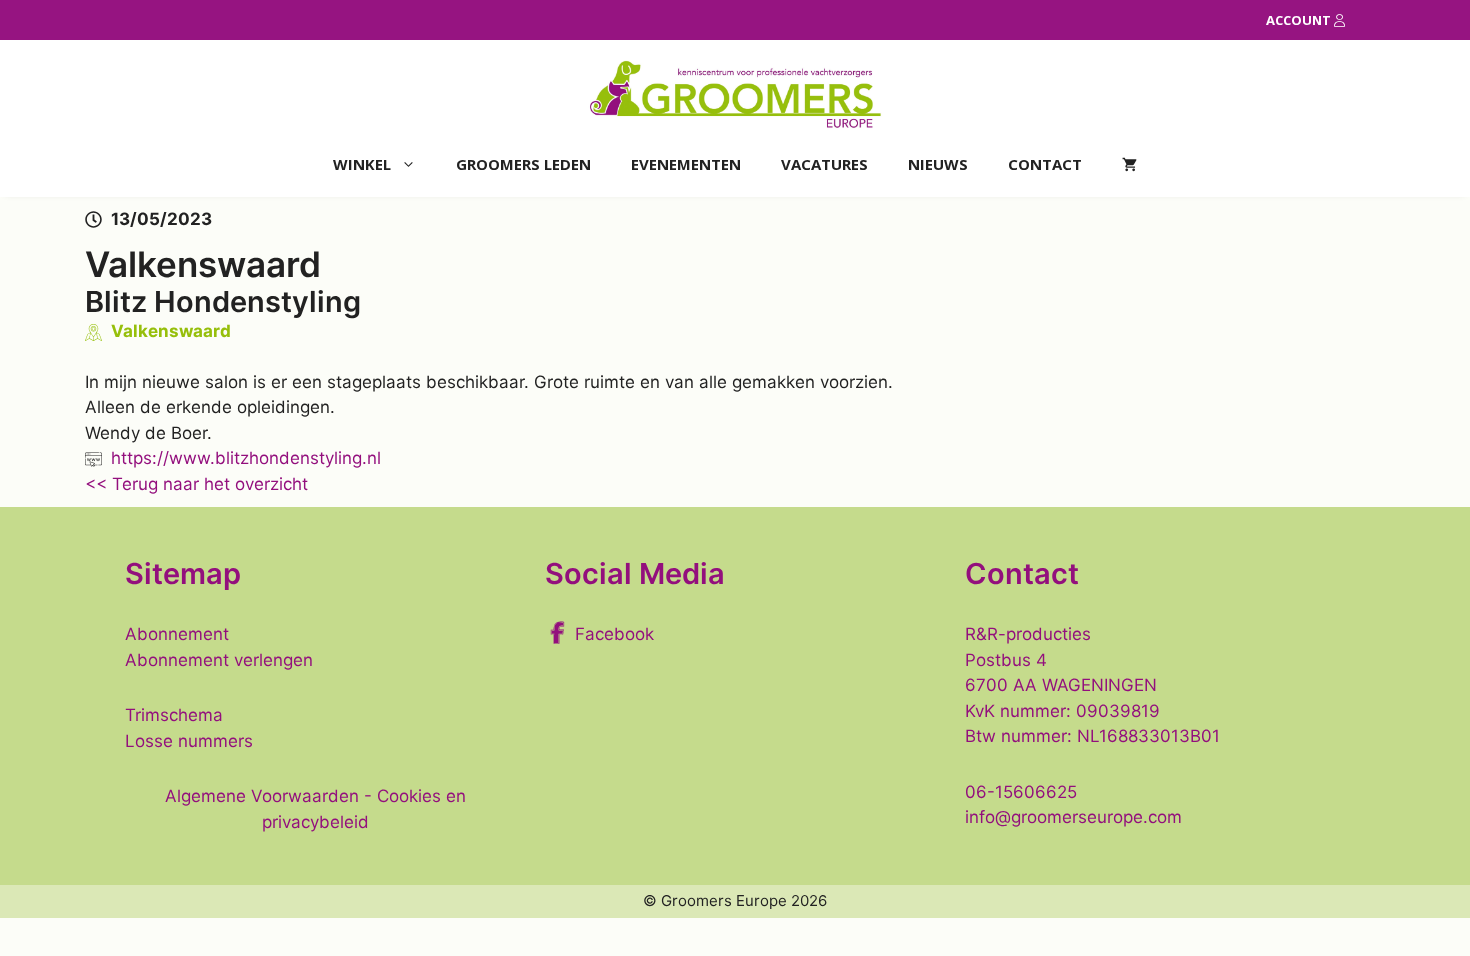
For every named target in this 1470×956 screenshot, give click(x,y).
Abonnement (177, 634)
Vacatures (824, 164)
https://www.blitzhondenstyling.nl (246, 458)
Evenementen (686, 164)
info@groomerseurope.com (1073, 817)
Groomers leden (523, 164)
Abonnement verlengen (219, 660)
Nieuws (938, 164)
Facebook (614, 634)
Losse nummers (189, 741)
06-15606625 (1021, 792)
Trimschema (174, 715)
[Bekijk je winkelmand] (1129, 164)
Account (1300, 20)
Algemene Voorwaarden (262, 796)
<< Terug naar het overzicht (196, 484)
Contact (1045, 164)
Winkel (362, 164)
